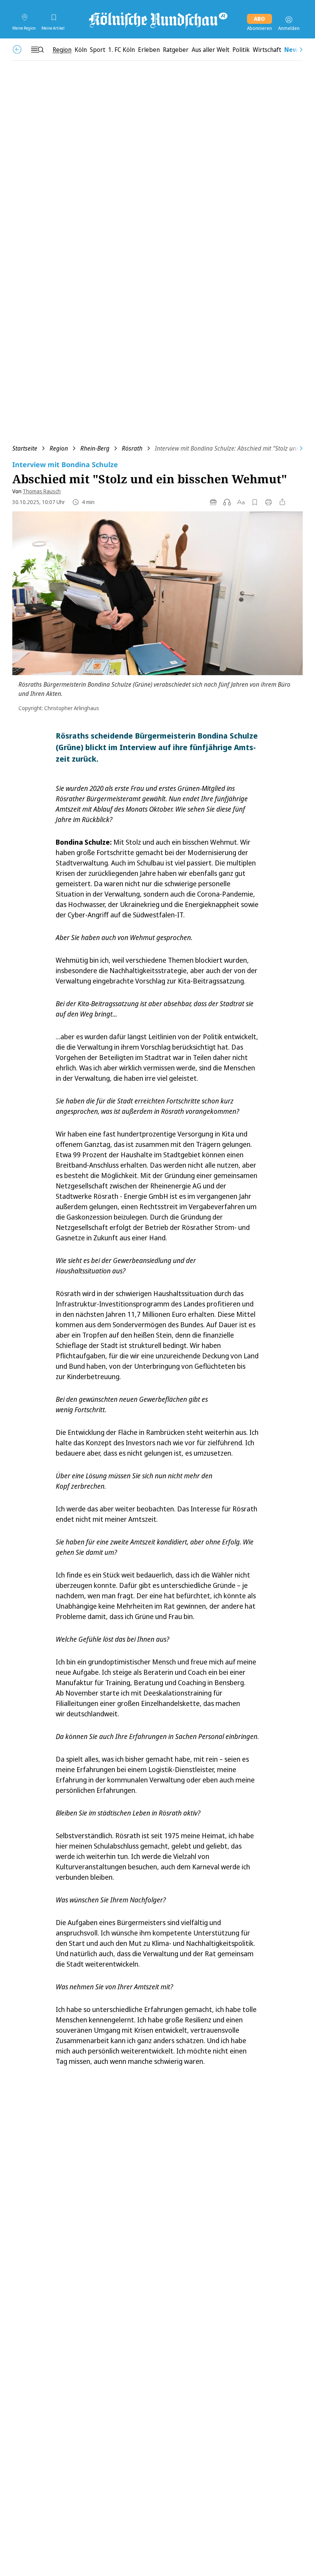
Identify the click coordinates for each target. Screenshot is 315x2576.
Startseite (25, 448)
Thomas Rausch (42, 491)
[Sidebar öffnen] (37, 50)
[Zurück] (17, 49)
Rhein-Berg (95, 448)
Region (59, 448)
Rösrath (132, 448)
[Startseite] (157, 20)
